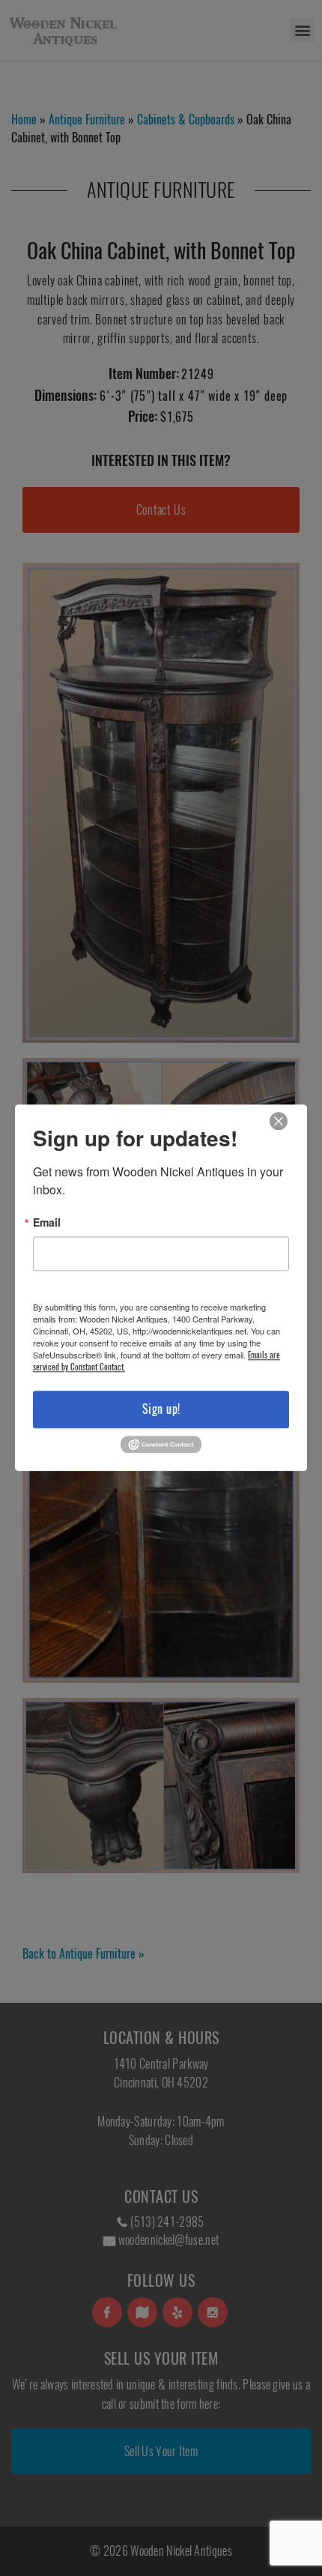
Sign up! (161, 1409)
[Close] (279, 1121)
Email (47, 1222)
